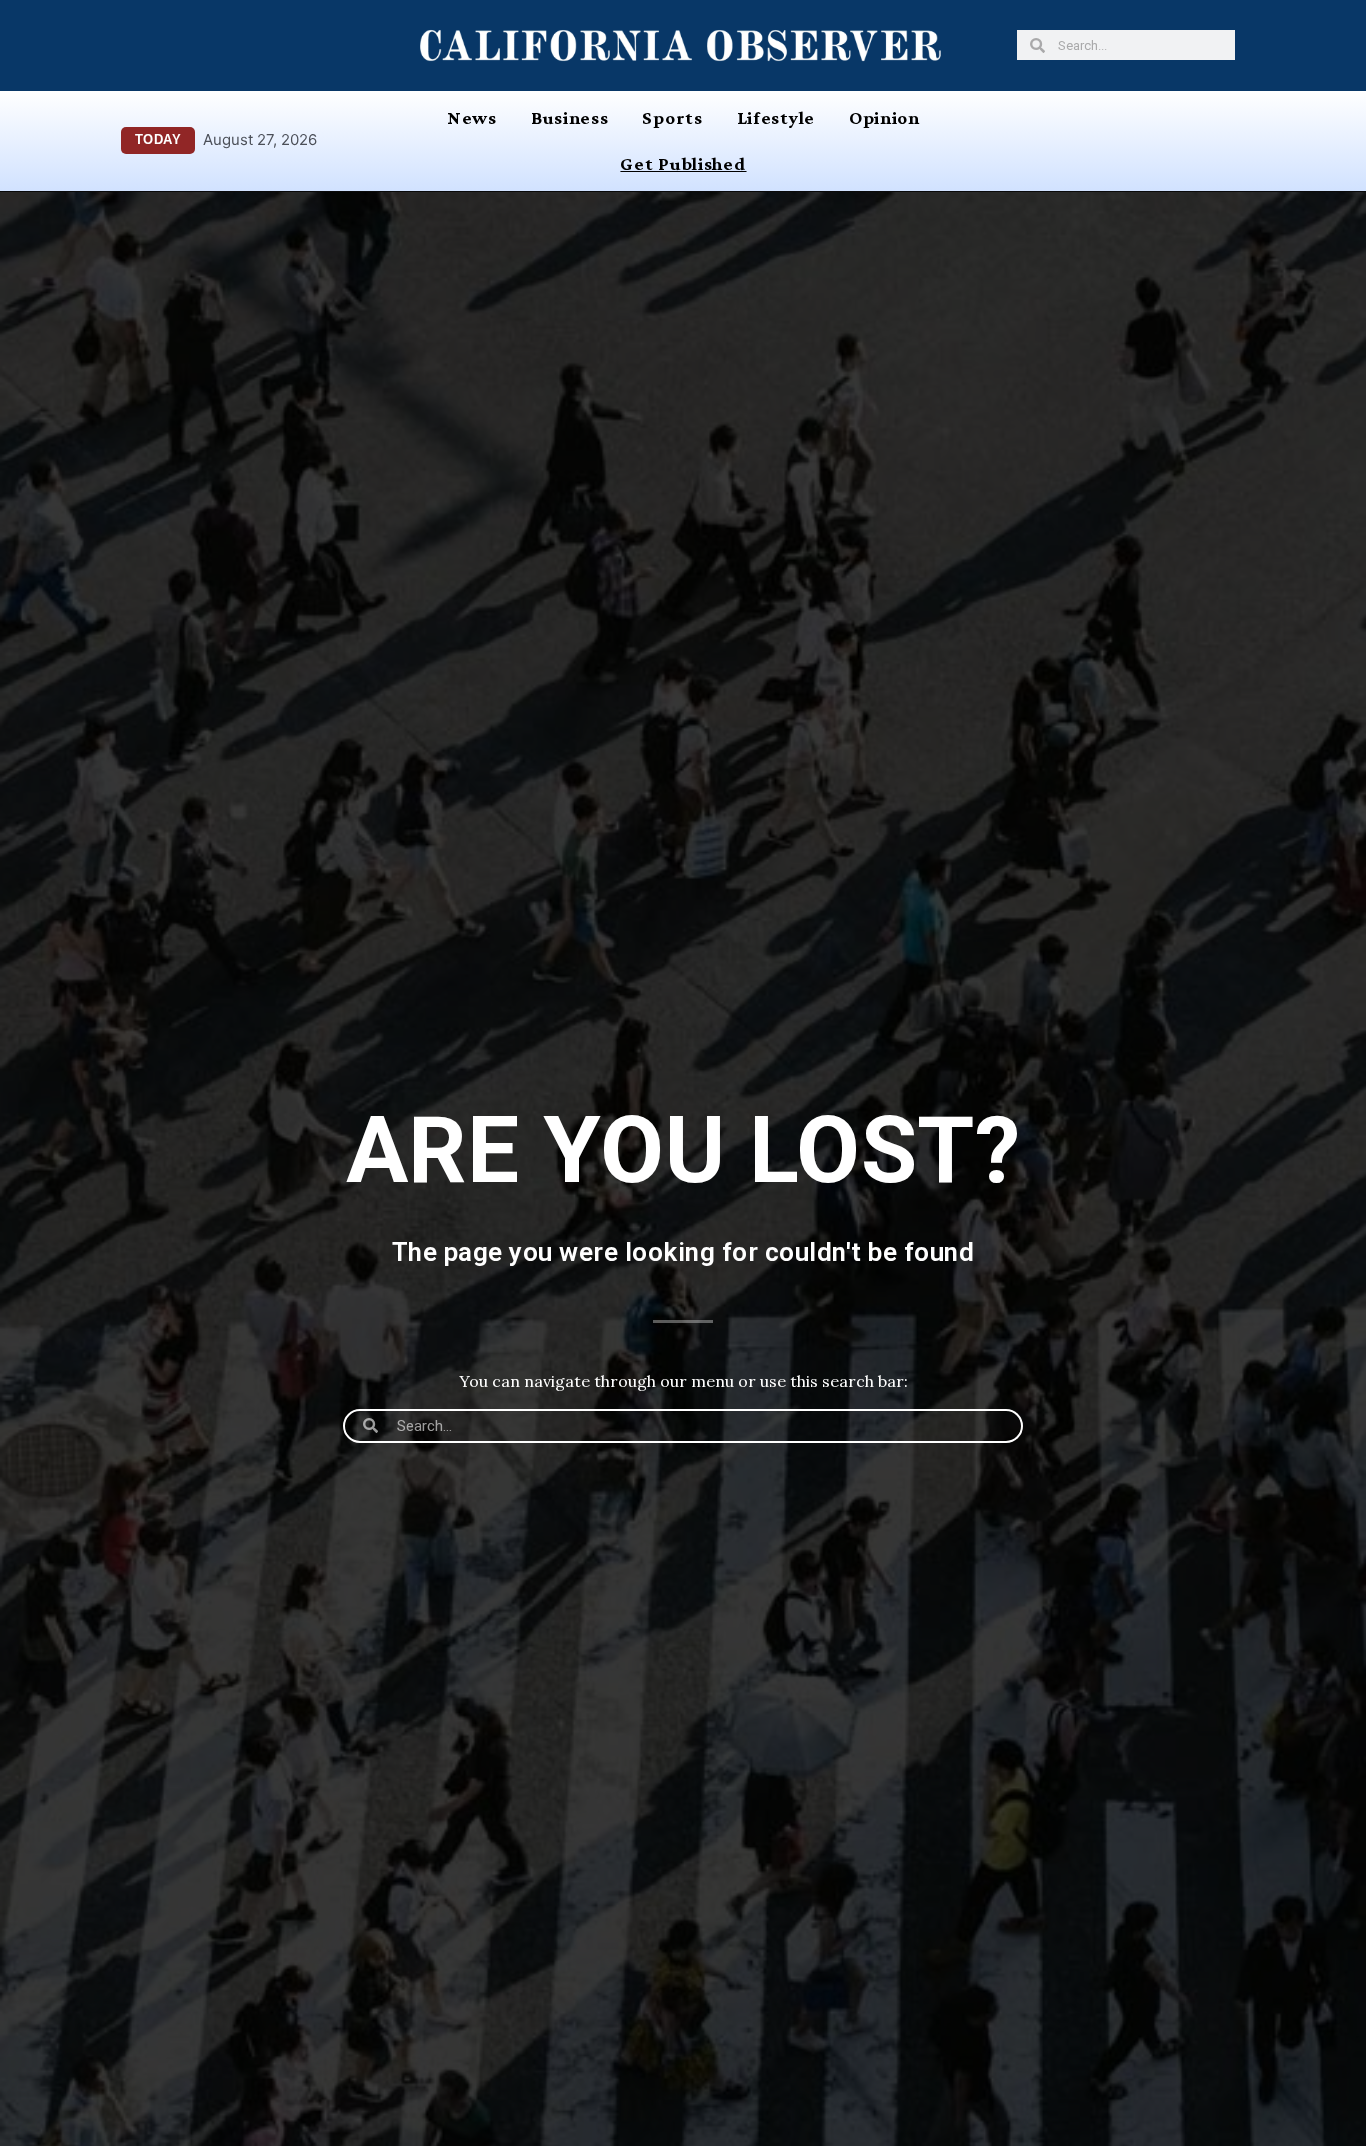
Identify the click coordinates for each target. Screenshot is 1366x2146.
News (472, 117)
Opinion (884, 117)
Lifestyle (776, 117)
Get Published (683, 163)
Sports (672, 117)
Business (570, 117)
